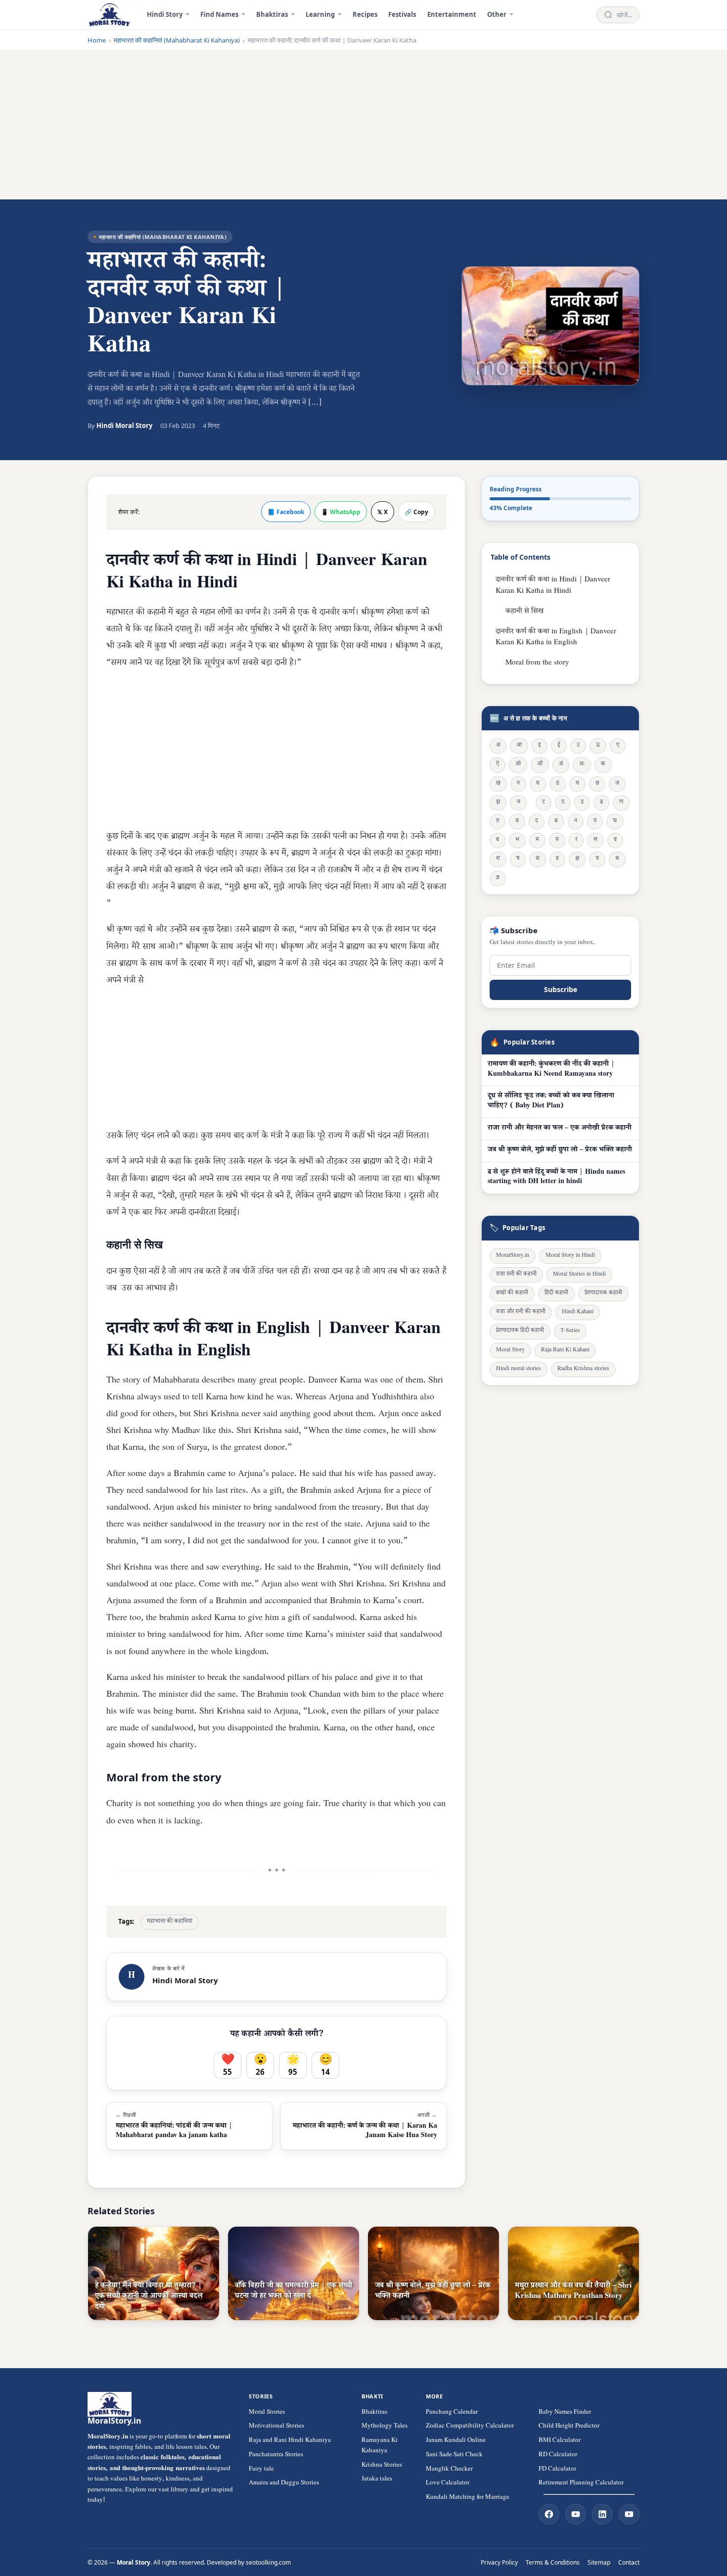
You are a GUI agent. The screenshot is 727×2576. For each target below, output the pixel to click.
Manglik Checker (449, 2470)
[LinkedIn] (602, 2514)
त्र (597, 859)
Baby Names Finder (565, 2413)
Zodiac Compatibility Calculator (470, 2427)
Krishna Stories (382, 2466)
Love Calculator (448, 2483)
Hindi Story (165, 14)
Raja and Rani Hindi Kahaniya (290, 2441)
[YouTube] (576, 2514)
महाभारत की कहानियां (170, 1922)
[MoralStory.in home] (110, 15)
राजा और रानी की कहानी (521, 1312)
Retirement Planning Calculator (581, 2483)
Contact (629, 2562)
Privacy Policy (499, 2562)
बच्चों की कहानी (512, 1294)
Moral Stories (267, 2413)
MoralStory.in (513, 1256)
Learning (320, 14)
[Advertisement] (363, 125)
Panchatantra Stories (276, 2455)
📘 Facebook (286, 512)
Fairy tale (261, 2470)
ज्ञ (498, 879)
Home (97, 40)
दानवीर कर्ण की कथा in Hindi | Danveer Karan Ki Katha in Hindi (553, 586)
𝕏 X (383, 512)
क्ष (577, 859)
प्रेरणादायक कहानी (603, 1294)
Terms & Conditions (553, 2562)
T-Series (570, 1331)
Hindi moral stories (519, 1369)
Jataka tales (377, 2480)
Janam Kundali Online (456, 2441)
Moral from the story (537, 663)
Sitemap (599, 2562)
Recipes (365, 14)
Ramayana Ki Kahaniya (380, 2446)
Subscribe (561, 989)
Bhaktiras (272, 14)
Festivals (402, 14)
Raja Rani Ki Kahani (565, 1351)
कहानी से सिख (524, 612)
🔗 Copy (416, 512)
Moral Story (510, 1351)
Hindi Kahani (578, 1312)
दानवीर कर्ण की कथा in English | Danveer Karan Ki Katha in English (556, 638)
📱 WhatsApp (341, 512)
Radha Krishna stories (583, 1369)
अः (582, 765)
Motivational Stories (276, 2427)
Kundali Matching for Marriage (468, 2498)
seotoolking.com (268, 2562)
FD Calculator (557, 2470)
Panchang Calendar (452, 2413)
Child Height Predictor (569, 2427)
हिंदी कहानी (556, 1294)
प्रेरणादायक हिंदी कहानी (520, 1331)
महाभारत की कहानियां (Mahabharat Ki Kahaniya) (177, 40)
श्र (617, 859)
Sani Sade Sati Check (454, 2455)
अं (561, 765)
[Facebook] (549, 2514)
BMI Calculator (560, 2441)
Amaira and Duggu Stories (284, 2483)
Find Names (219, 14)
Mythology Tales (385, 2427)
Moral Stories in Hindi (579, 1275)
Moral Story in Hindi (570, 1256)
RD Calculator (558, 2455)
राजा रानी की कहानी (516, 1275)
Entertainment (452, 14)
